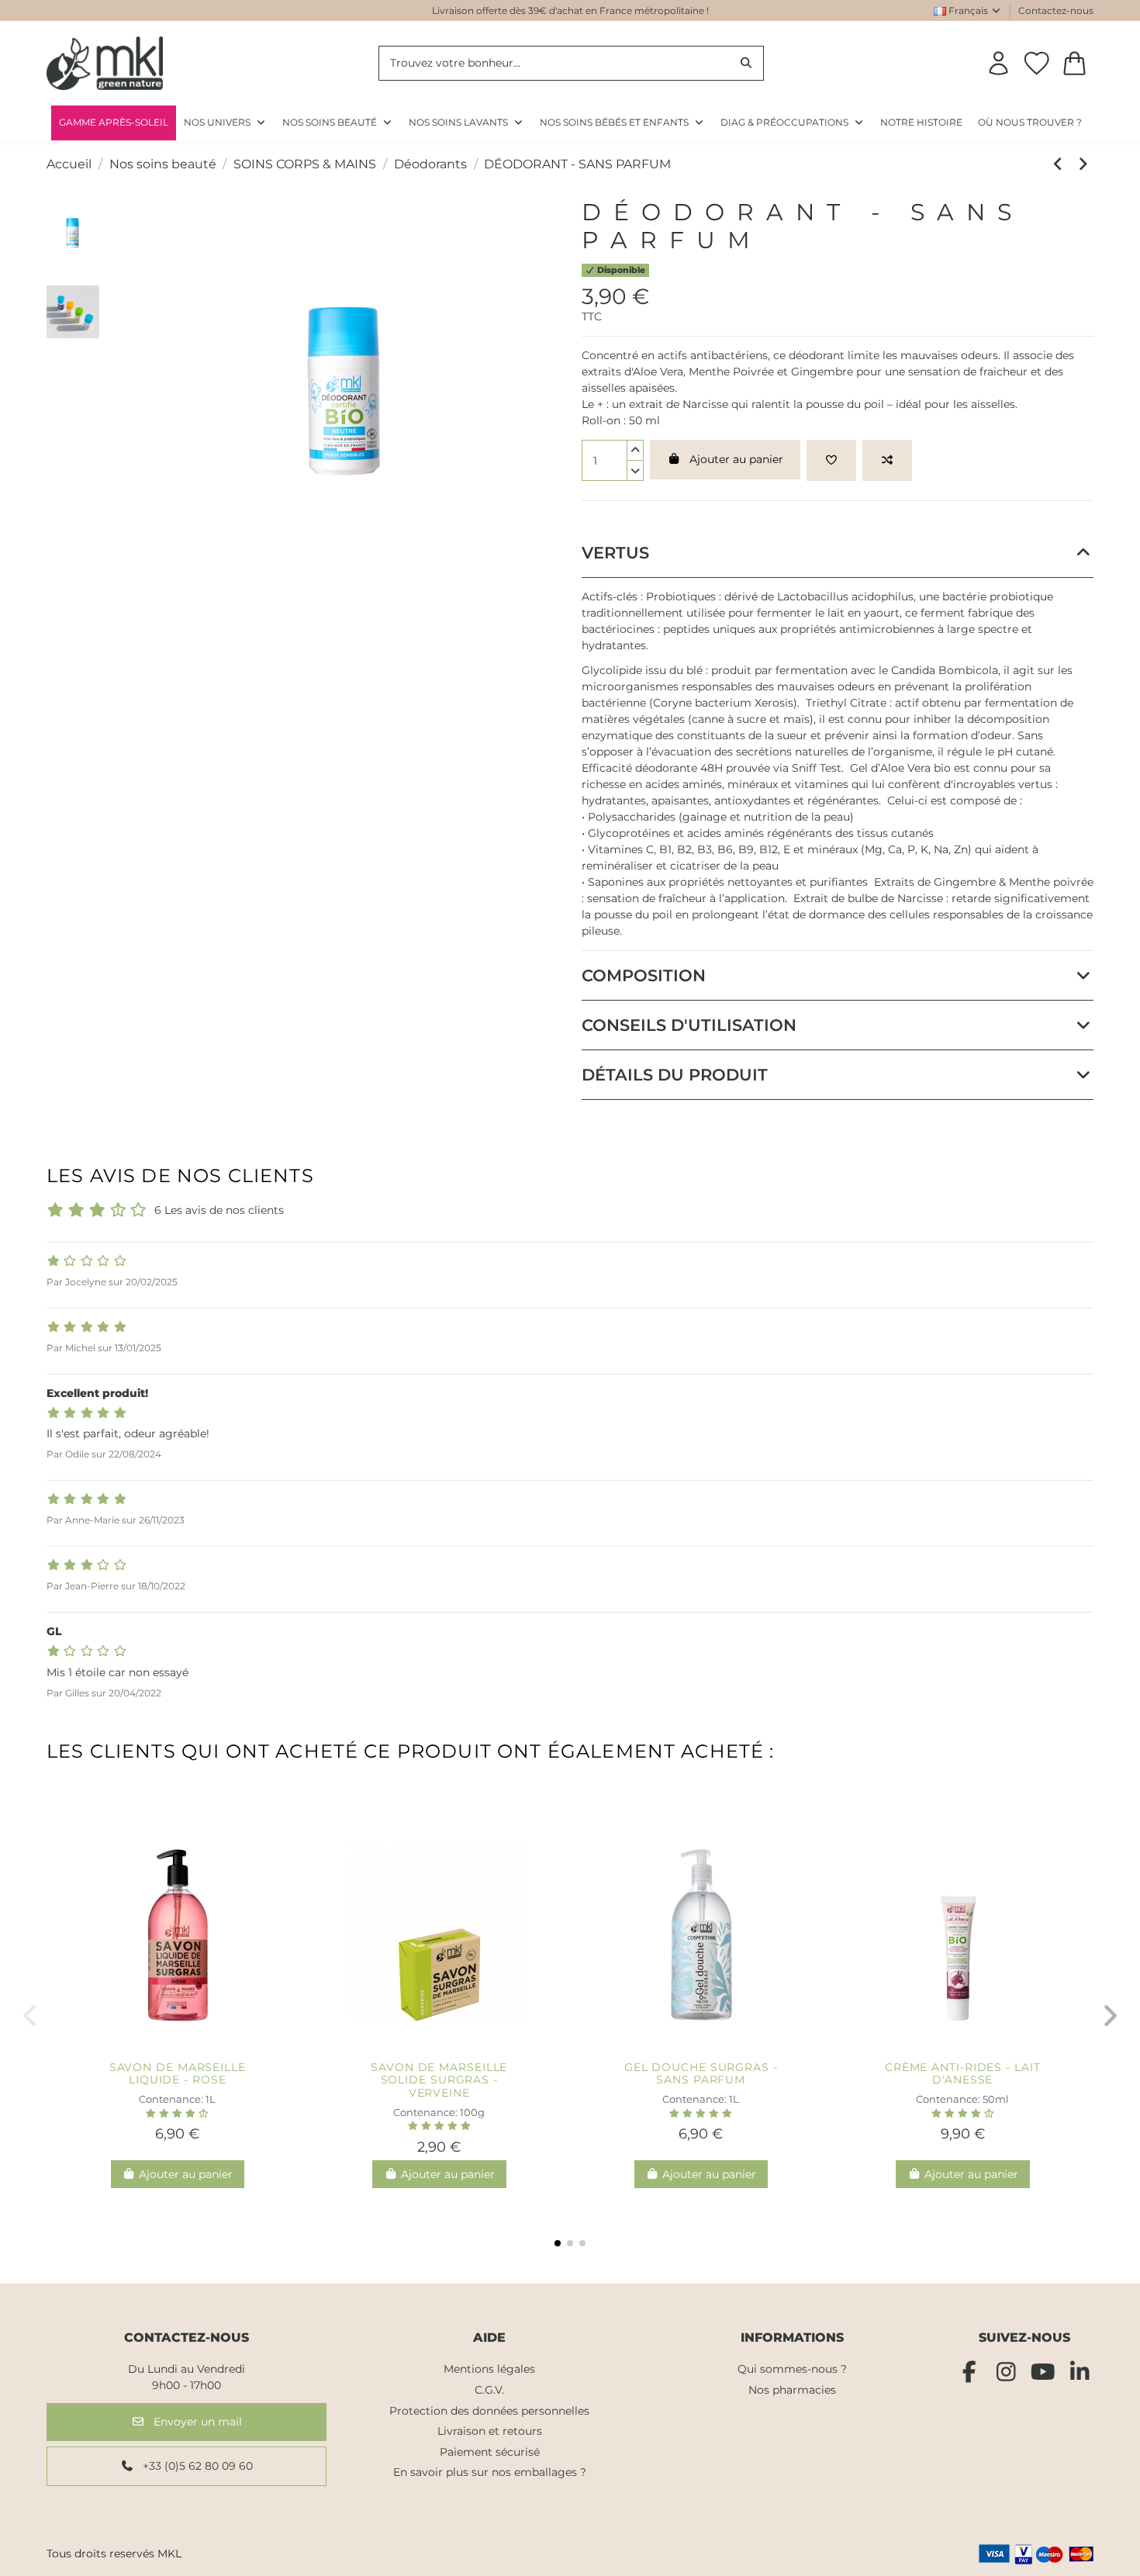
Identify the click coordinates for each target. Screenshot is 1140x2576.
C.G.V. (489, 2390)
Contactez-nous (1056, 10)
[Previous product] (1061, 164)
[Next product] (1083, 164)
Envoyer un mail (196, 2422)
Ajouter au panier (736, 459)
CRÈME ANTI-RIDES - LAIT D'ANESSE (963, 2074)
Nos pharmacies (792, 2390)
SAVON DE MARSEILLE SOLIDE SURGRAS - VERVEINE (439, 2080)
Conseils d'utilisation (689, 1025)
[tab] (838, 553)
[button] (793, 123)
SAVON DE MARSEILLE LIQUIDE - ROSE (178, 2074)
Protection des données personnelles (489, 2411)
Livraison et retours (490, 2431)
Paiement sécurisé (490, 2452)
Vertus (615, 553)
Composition (644, 975)
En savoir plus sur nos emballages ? (490, 2472)
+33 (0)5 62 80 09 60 (196, 2466)
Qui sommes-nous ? (792, 2369)
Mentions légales (489, 2369)
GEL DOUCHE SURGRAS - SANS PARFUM (701, 2074)
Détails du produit (675, 1075)
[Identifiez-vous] (998, 63)
